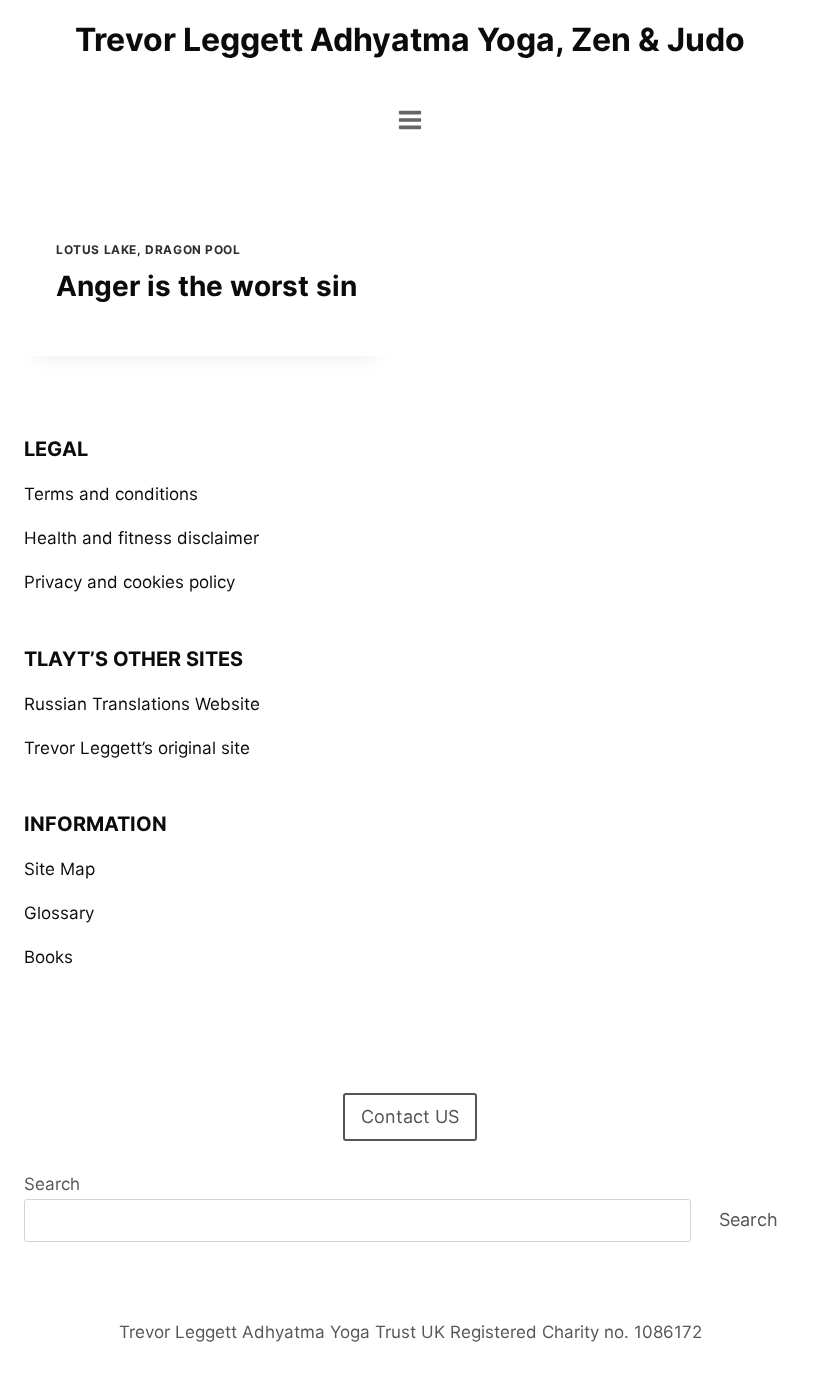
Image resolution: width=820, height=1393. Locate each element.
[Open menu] (410, 119)
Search (52, 1184)
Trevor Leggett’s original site (137, 748)
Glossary (59, 913)
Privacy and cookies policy (129, 582)
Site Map (59, 869)
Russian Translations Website (142, 704)
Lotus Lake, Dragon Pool (148, 249)
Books (48, 957)
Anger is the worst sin (206, 286)
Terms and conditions (111, 494)
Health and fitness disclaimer (141, 538)
